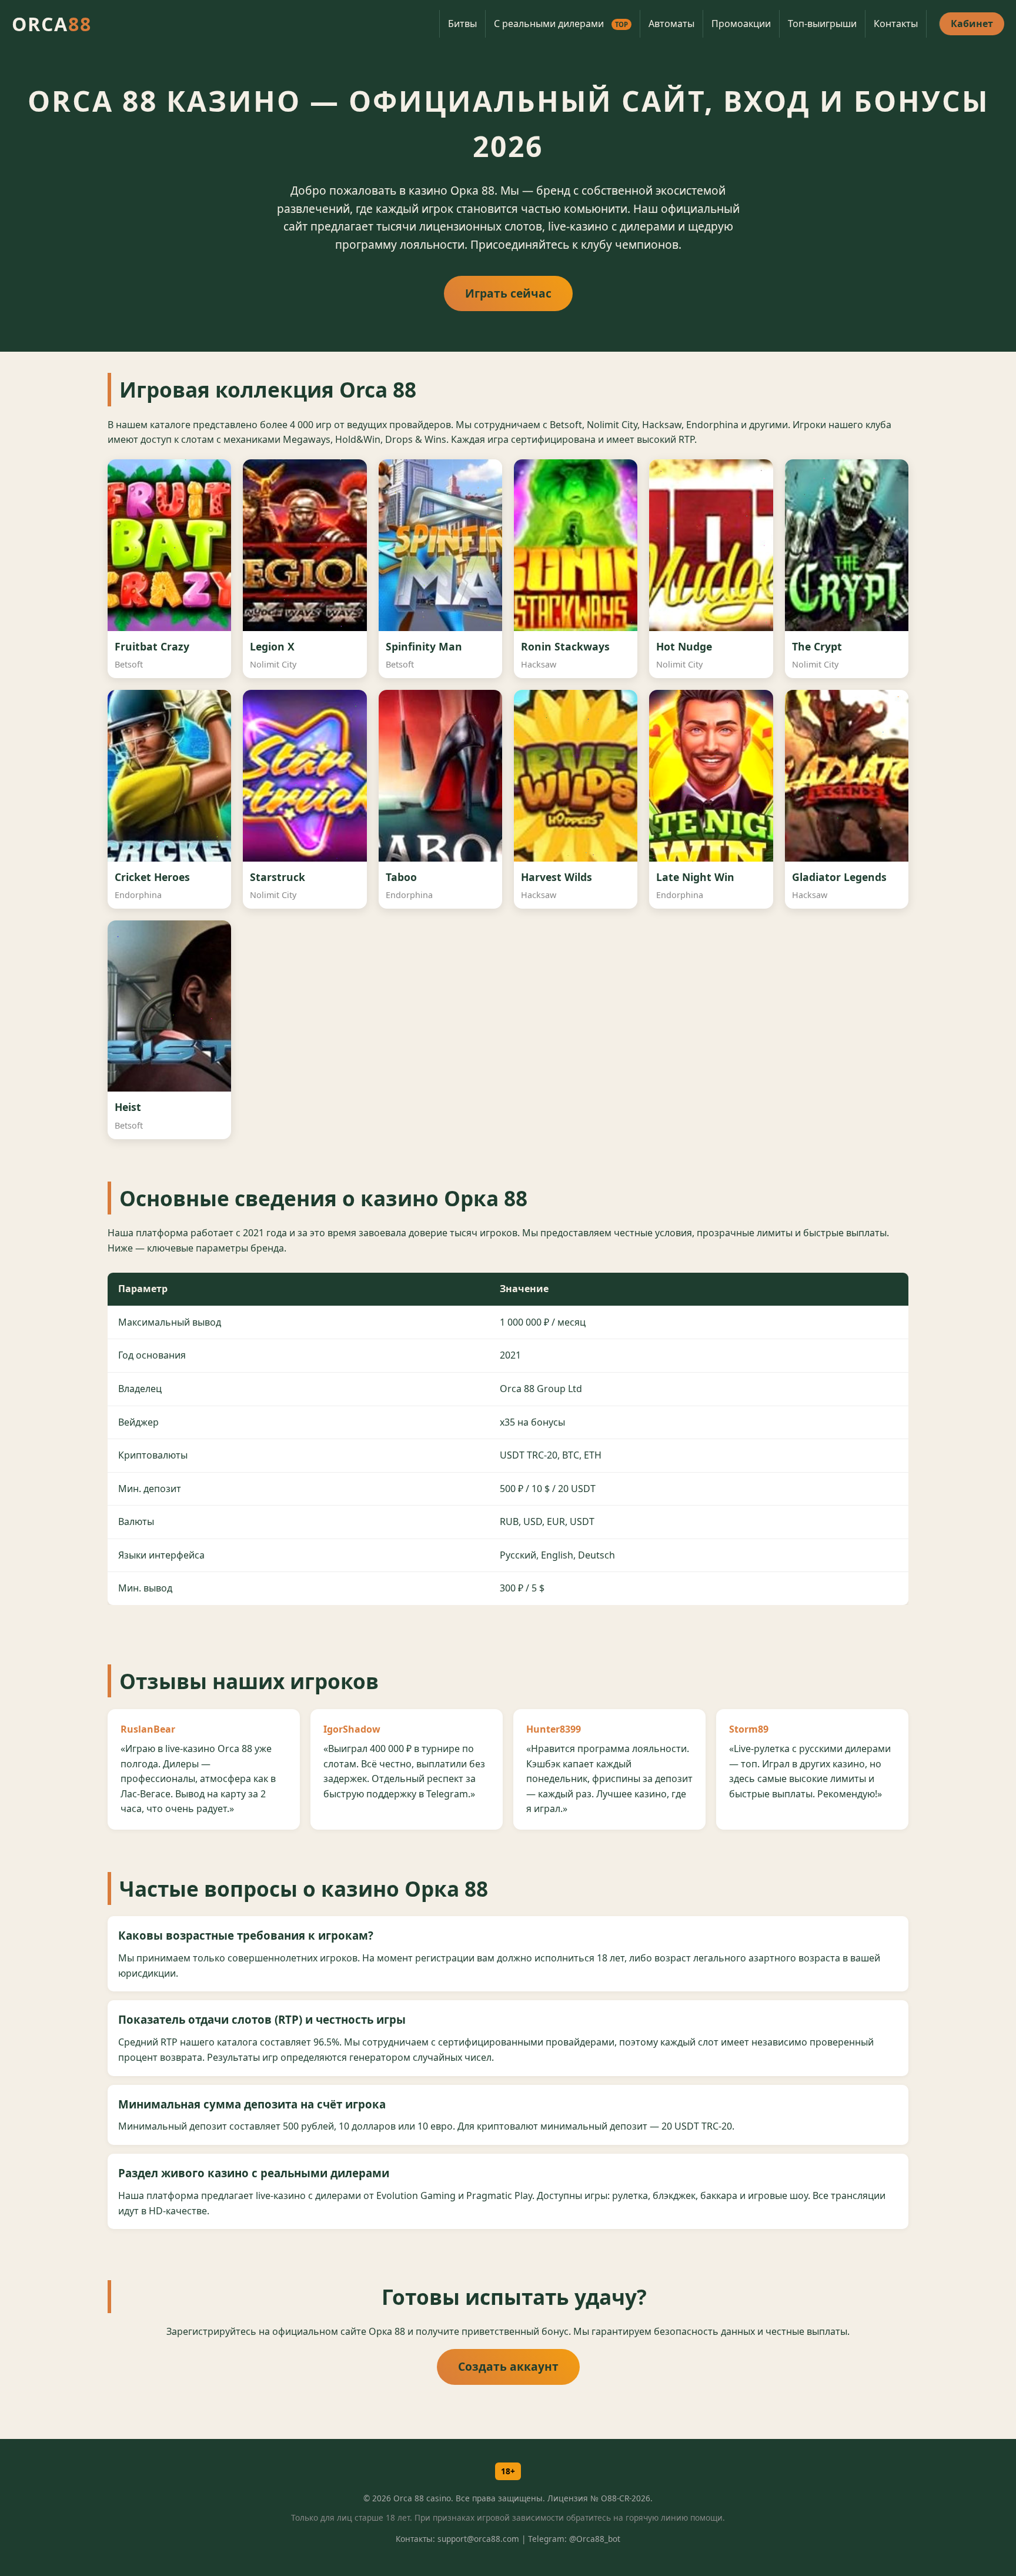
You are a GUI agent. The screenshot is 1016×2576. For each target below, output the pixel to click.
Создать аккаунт (508, 2366)
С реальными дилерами (561, 24)
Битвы (462, 24)
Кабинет (972, 24)
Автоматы (671, 24)
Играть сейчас (508, 293)
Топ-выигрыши (822, 24)
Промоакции (741, 24)
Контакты (896, 24)
